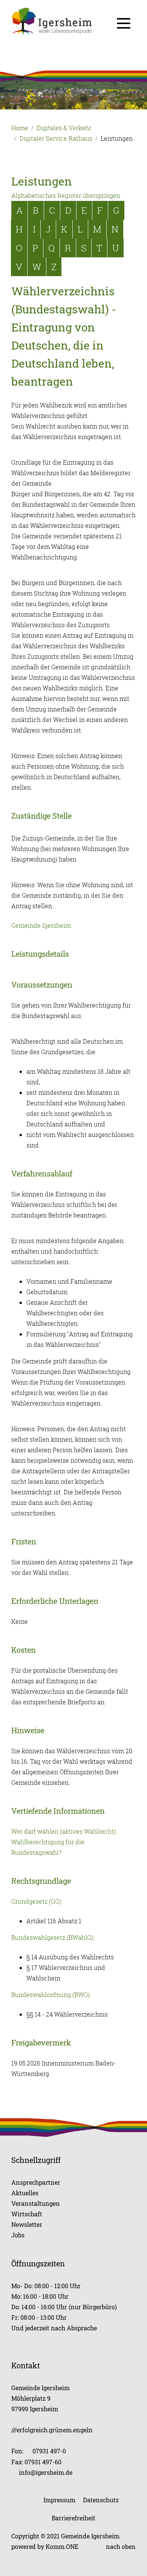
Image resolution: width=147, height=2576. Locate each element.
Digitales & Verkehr (64, 128)
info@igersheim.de (46, 2472)
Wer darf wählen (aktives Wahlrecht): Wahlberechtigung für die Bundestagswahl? (64, 1842)
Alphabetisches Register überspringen (66, 196)
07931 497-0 (49, 2451)
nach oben (121, 2546)
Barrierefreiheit (73, 2518)
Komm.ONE (62, 2546)
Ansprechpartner (36, 2182)
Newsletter (27, 2224)
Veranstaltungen (36, 2203)
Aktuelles (25, 2193)
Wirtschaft (27, 2214)
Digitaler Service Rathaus (56, 138)
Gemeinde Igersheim (41, 926)
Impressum (59, 2500)
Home (20, 128)
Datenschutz (101, 2500)
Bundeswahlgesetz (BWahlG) (52, 1938)
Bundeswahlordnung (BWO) (51, 1995)
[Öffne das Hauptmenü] (124, 23)
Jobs (18, 2235)
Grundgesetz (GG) (36, 1901)
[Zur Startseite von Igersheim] (73, 21)
